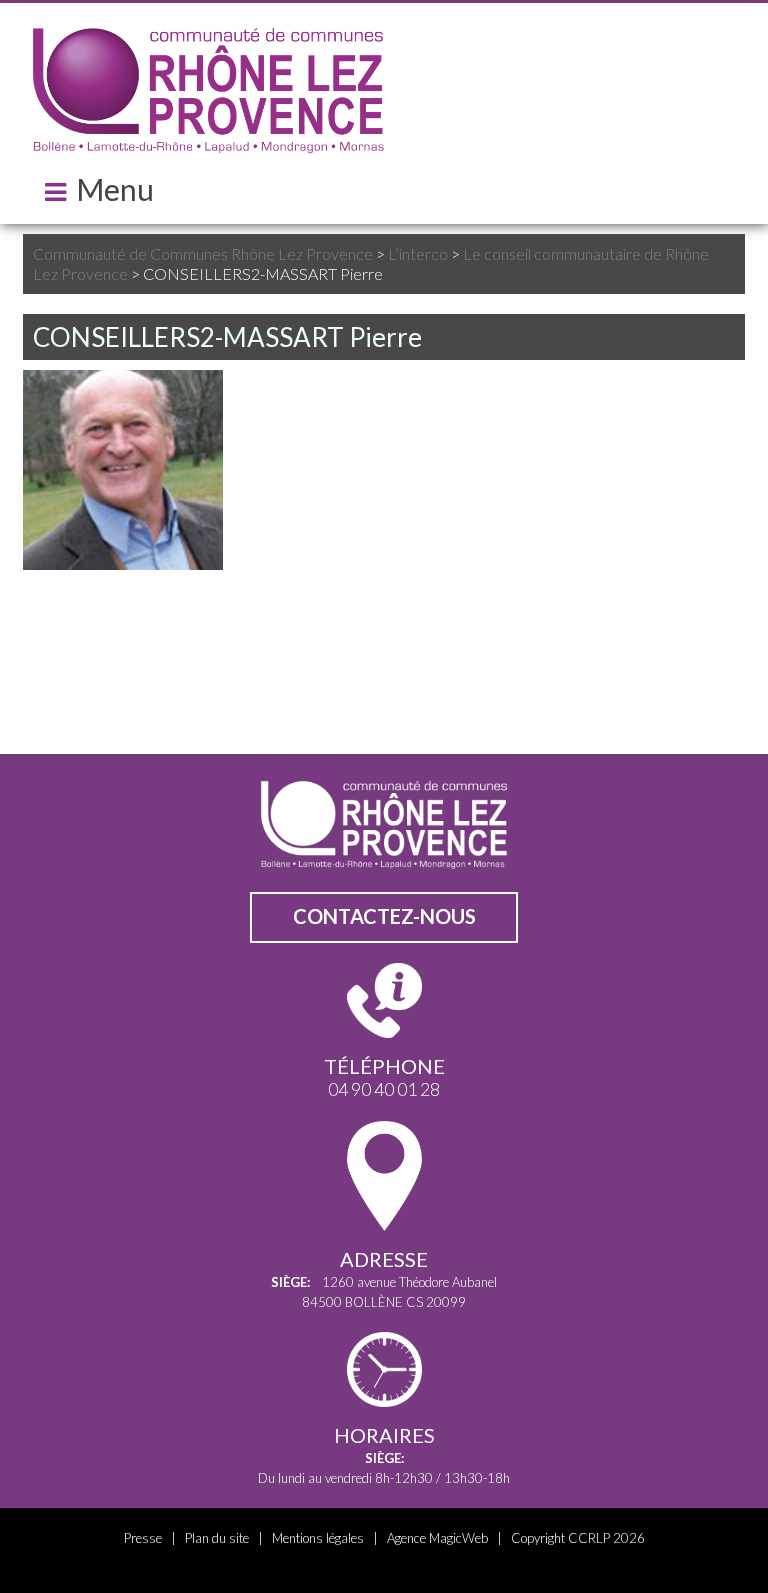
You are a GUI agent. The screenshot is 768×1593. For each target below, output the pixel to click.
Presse (143, 1538)
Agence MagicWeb (437, 1538)
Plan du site (217, 1538)
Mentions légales (318, 1538)
